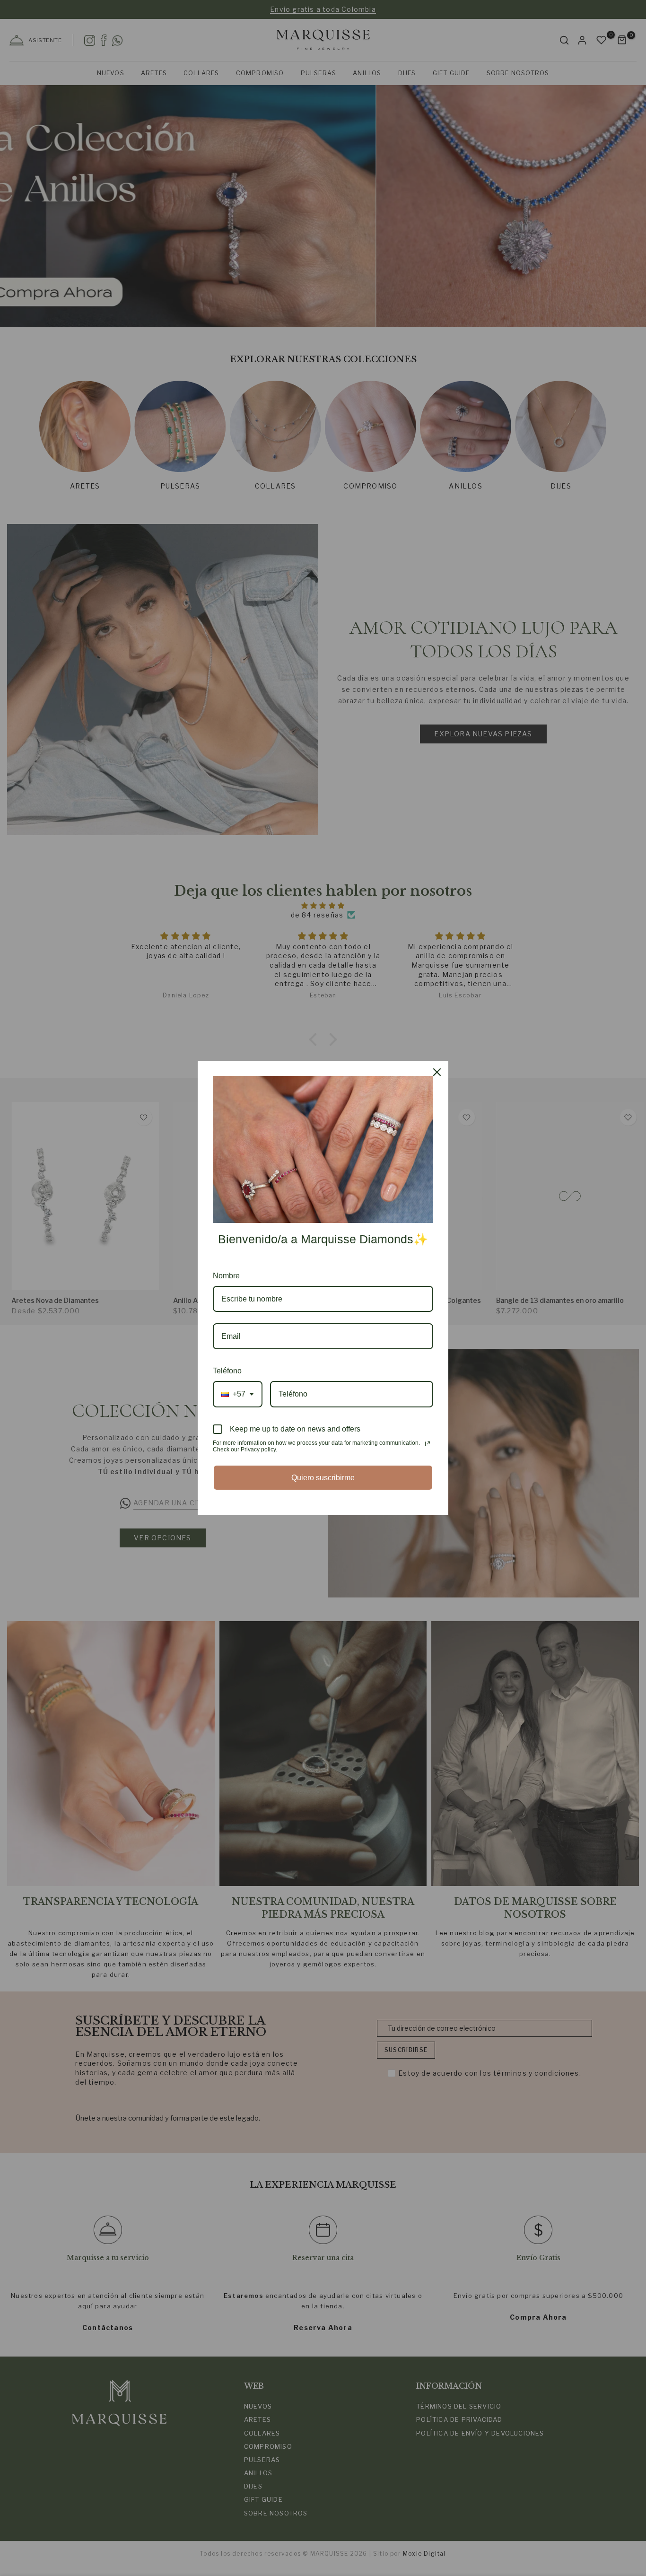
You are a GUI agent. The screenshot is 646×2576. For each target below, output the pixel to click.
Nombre (226, 1276)
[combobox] (238, 1394)
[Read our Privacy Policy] (428, 1444)
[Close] (437, 1072)
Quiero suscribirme (323, 1478)
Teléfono (227, 1371)
